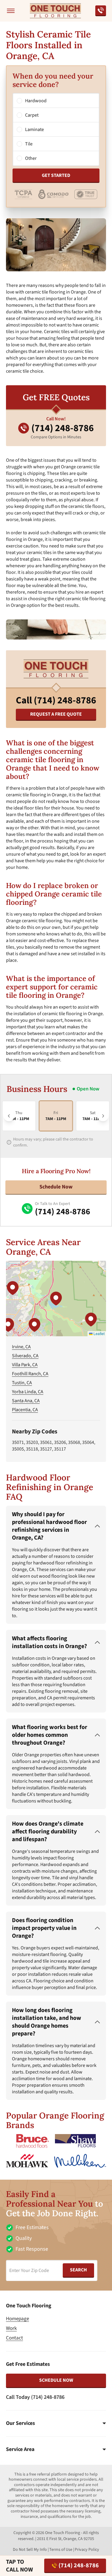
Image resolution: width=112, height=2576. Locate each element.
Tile (29, 144)
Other (31, 158)
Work (11, 2328)
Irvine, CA (21, 1347)
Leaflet (99, 1333)
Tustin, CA (22, 1383)
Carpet (32, 115)
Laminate (34, 130)
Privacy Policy (87, 2550)
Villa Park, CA (25, 1365)
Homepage (17, 2319)
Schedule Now (56, 1187)
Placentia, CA (25, 1410)
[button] (56, 1298)
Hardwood (36, 101)
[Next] (103, 1116)
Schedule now (56, 2380)
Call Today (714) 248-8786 (35, 2397)
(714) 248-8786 (79, 2566)
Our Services (20, 2423)
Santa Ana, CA (26, 1401)
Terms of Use (61, 2550)
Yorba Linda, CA (28, 1392)
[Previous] (9, 1116)
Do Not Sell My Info (30, 2550)
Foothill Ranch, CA (30, 1374)
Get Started (56, 175)
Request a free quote (56, 714)
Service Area (20, 2449)
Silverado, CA (25, 1356)
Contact (14, 2338)
